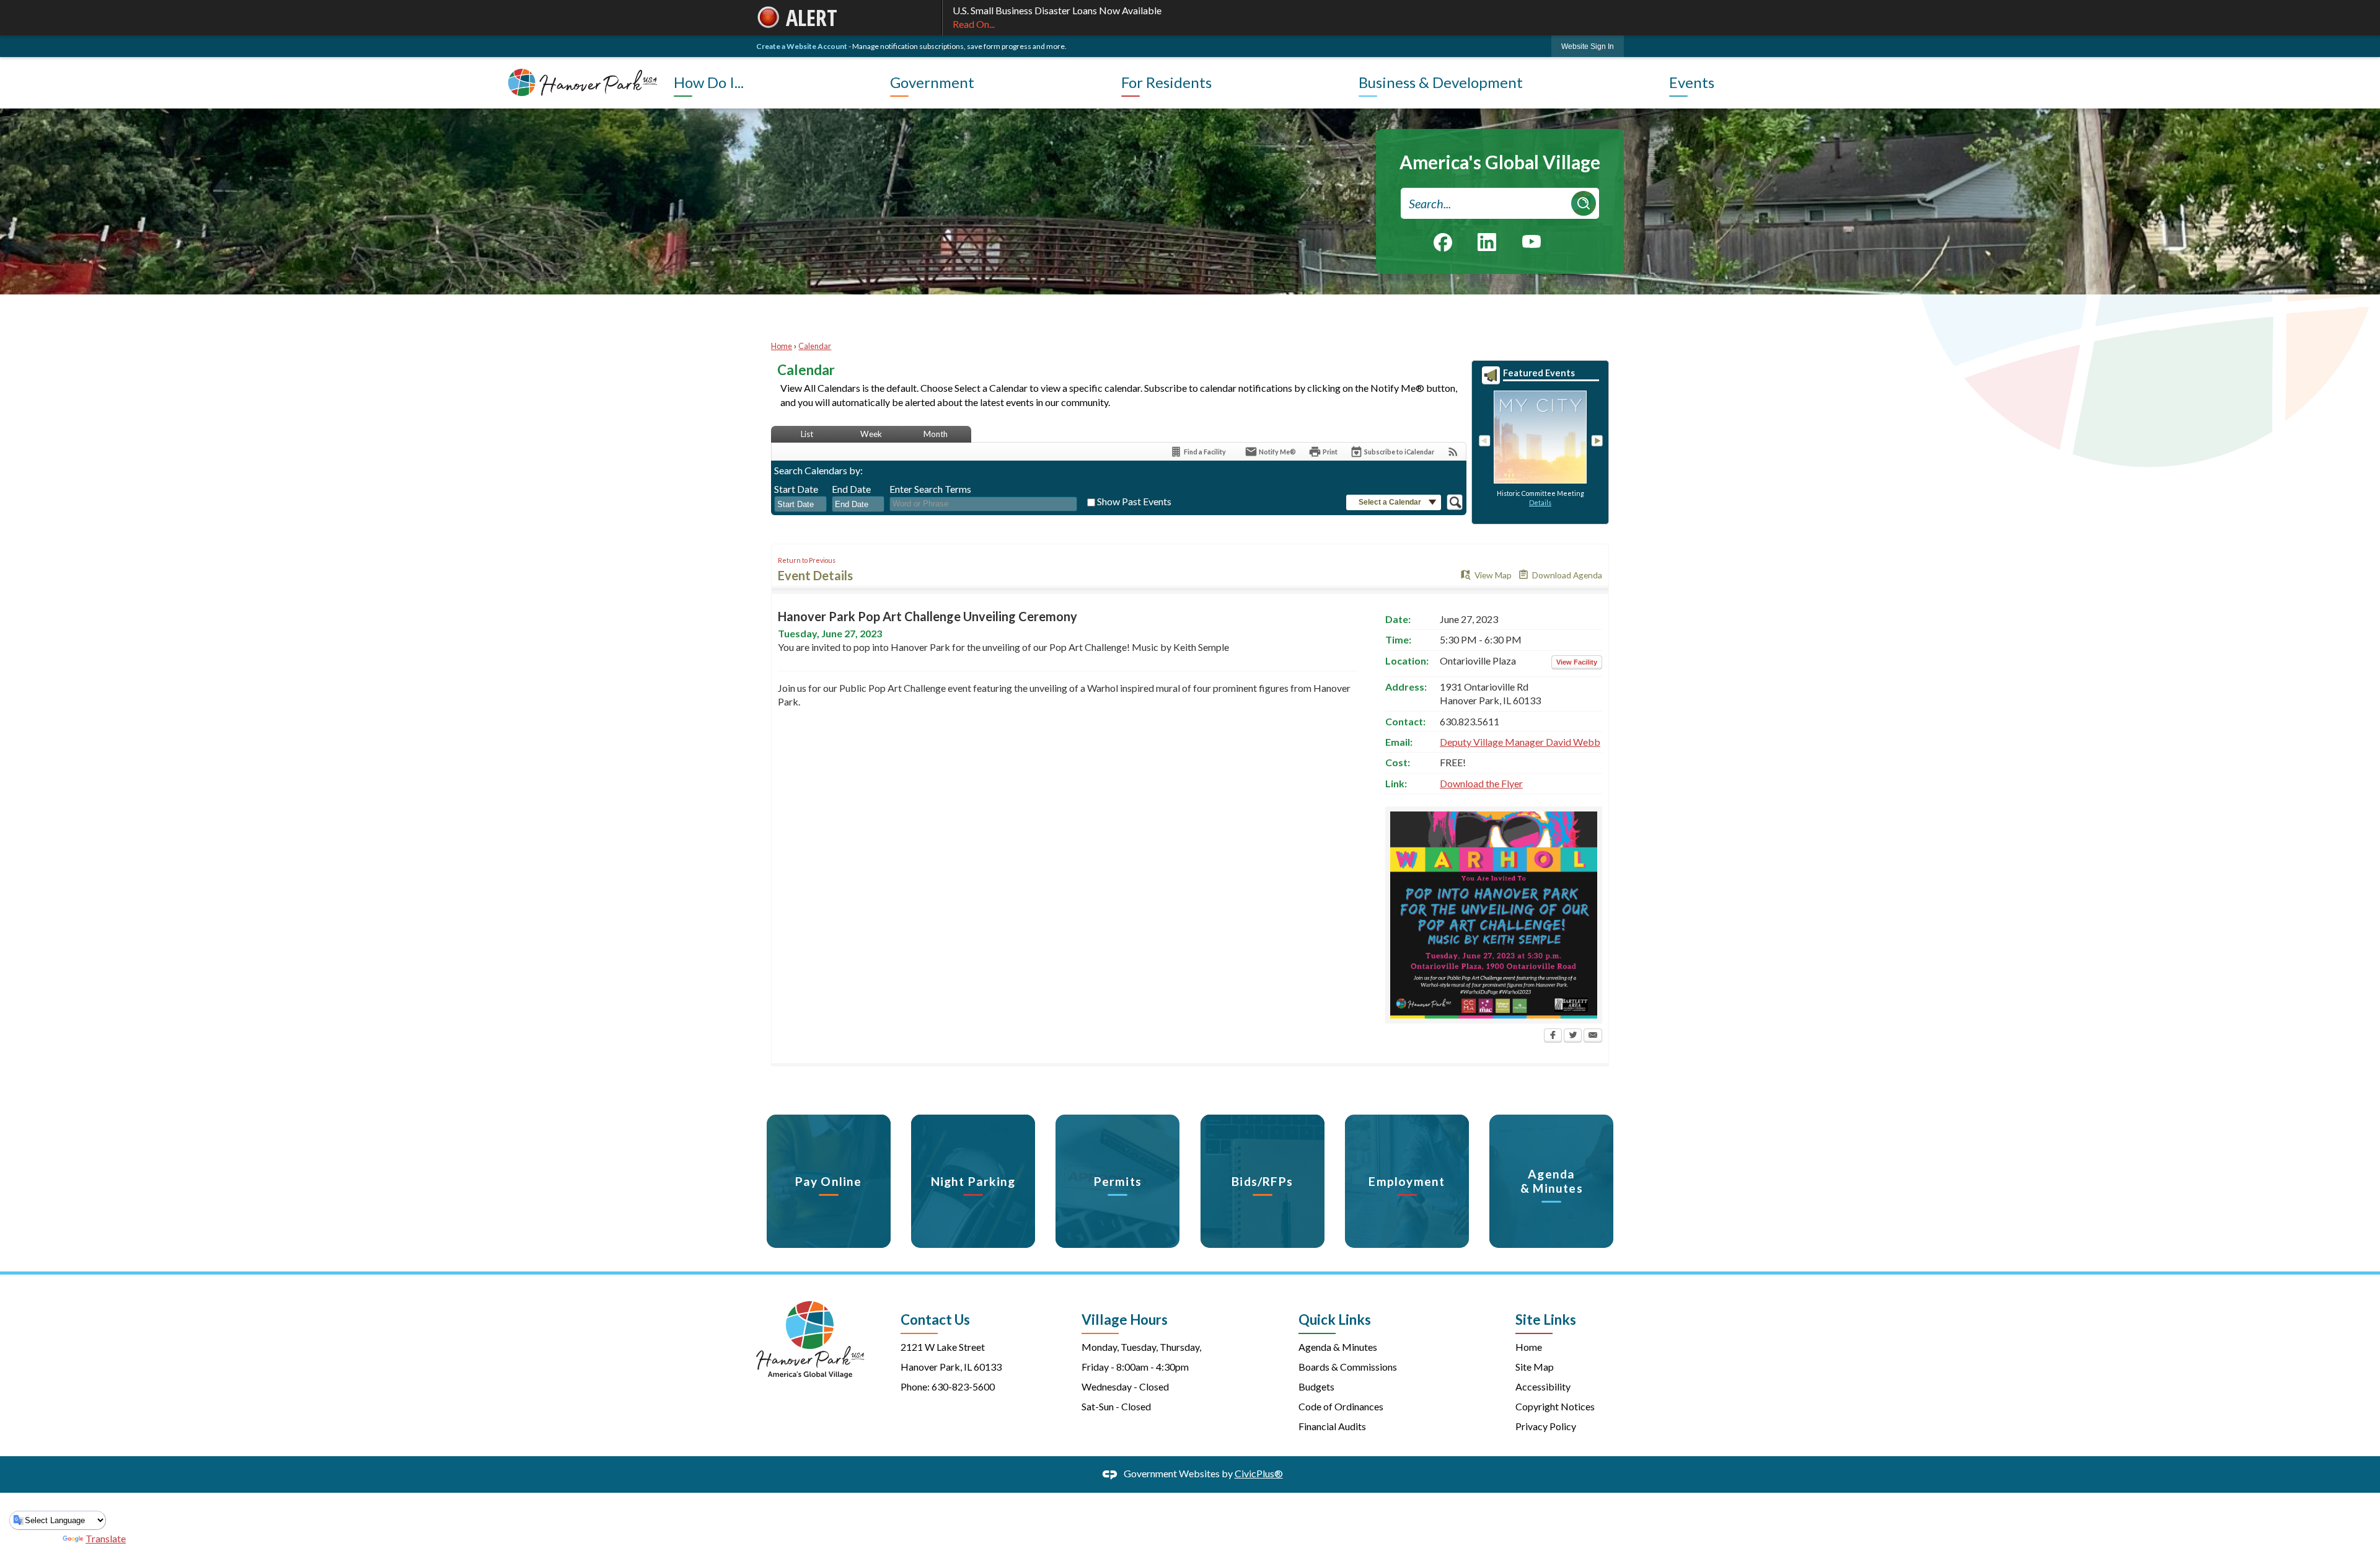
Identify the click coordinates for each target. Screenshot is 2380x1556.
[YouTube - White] (1532, 241)
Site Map (1535, 1367)
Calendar (815, 346)
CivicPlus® (1259, 1473)
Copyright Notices (1555, 1406)
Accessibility (1543, 1386)
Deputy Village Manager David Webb (1520, 742)
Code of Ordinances (1341, 1406)
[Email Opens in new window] (1593, 1037)
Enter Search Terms (930, 489)
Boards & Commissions (1348, 1367)
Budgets (1316, 1386)
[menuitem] (779, 82)
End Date (851, 489)
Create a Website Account (802, 46)
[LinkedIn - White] (1487, 242)
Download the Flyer (1481, 783)
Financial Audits (1332, 1426)
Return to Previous (807, 560)
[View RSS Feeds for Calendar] (1453, 452)
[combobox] (800, 505)
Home (782, 346)
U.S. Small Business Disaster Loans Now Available (1057, 17)
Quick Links (1335, 1320)
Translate (106, 1538)
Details (1540, 502)
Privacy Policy (1546, 1426)
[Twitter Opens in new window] (1573, 1037)
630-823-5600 (963, 1386)
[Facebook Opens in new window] (1553, 1037)
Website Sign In (1588, 46)
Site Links (1546, 1320)
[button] (1584, 203)
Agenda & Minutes (1338, 1347)
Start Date (796, 489)
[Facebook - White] (1443, 242)
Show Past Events (1134, 501)
